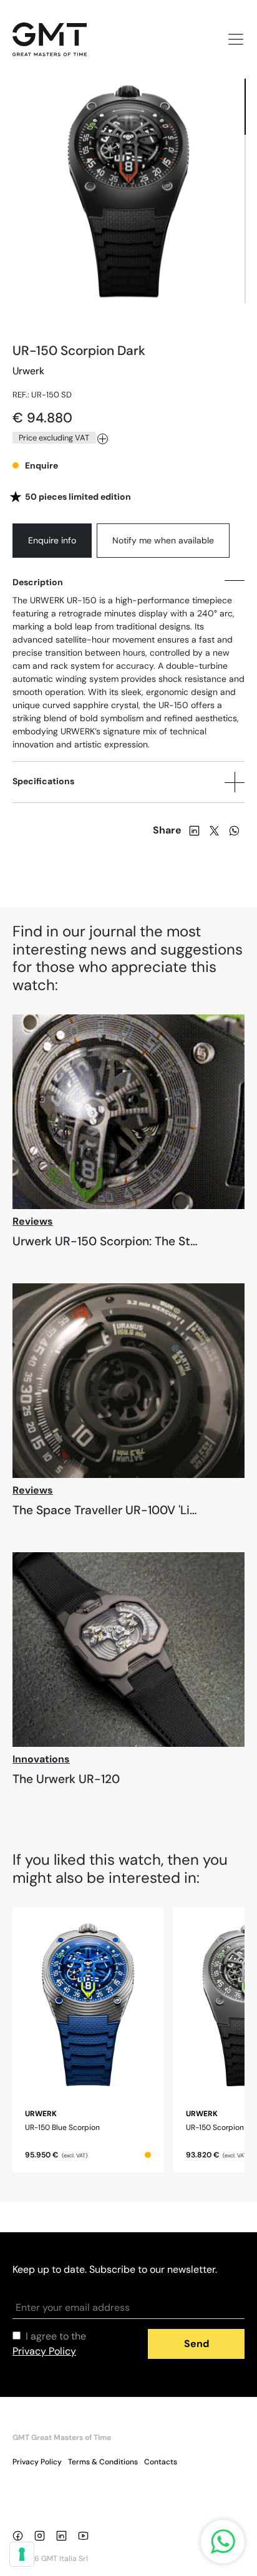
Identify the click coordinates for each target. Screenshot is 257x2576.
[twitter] (214, 830)
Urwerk (28, 371)
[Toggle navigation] (232, 39)
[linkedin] (194, 830)
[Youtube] (86, 2535)
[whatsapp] (234, 830)
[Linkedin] (64, 2535)
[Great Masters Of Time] (55, 39)
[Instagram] (42, 2535)
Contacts (161, 2462)
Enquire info (52, 540)
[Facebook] (20, 2535)
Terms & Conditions (103, 2462)
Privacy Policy (37, 2462)
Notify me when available (163, 540)
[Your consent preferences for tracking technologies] (22, 2554)
